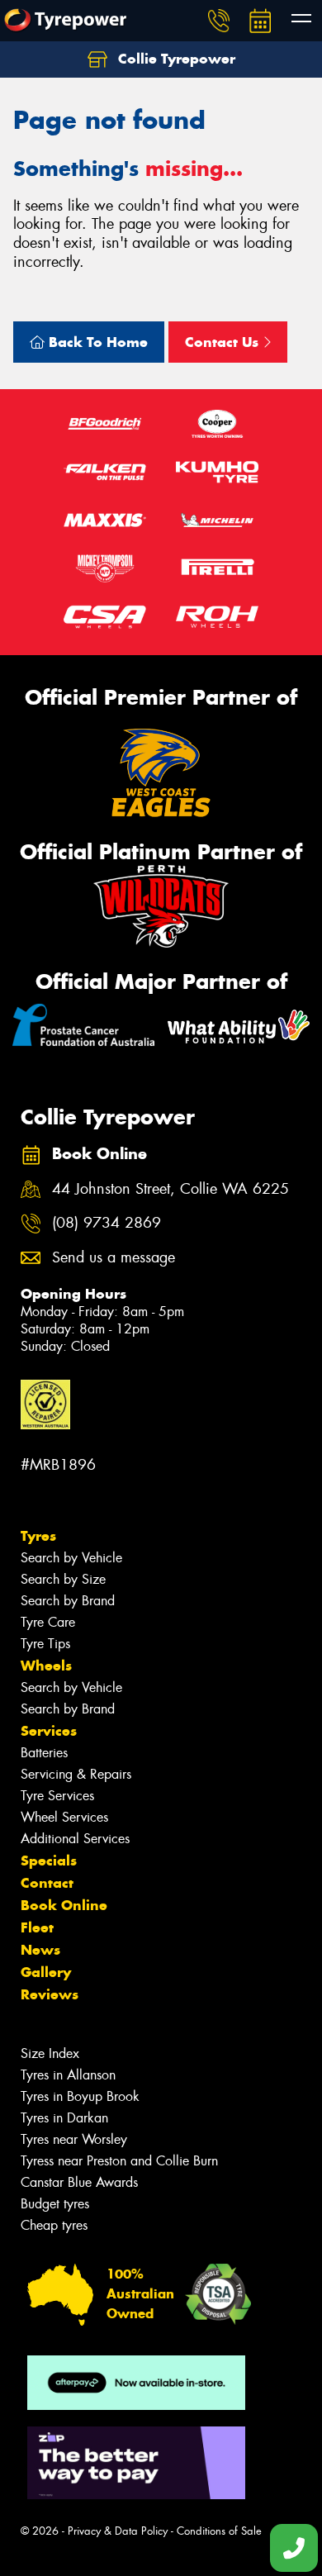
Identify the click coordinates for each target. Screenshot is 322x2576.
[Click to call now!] (219, 21)
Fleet (37, 1927)
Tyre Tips (45, 1644)
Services (49, 1731)
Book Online (64, 1905)
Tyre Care (48, 1622)
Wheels (46, 1666)
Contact (47, 1883)
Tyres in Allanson (68, 2075)
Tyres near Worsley (74, 2139)
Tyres (38, 1536)
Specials (49, 1861)
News (40, 1950)
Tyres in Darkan (64, 2118)
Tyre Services (57, 1796)
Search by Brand (68, 1601)
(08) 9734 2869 (107, 1223)
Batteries (44, 1753)
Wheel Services (64, 1817)
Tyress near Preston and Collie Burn (119, 2161)
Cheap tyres (54, 2225)
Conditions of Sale (219, 2531)
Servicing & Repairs (76, 1774)
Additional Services (75, 1839)
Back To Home (96, 342)
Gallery (46, 1972)
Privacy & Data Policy (118, 2531)
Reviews (50, 1994)
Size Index (50, 2053)
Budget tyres (55, 2204)
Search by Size (63, 1579)
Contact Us (224, 342)
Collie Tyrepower (175, 59)
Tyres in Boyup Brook (80, 2096)
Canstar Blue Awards (79, 2182)
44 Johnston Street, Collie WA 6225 (170, 1189)
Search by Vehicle (71, 1558)
